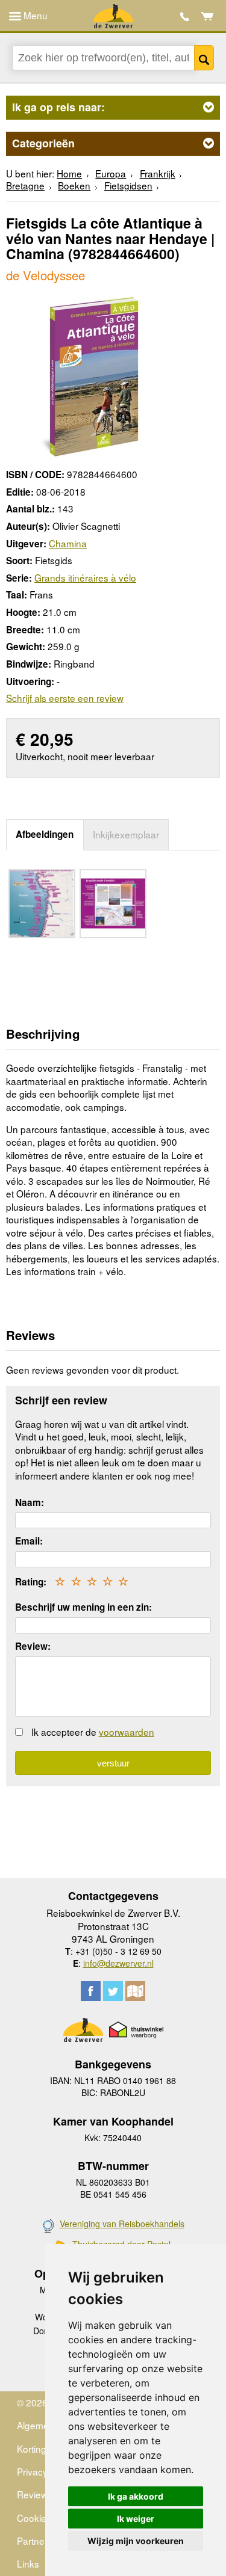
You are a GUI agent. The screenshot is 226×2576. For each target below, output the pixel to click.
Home (69, 173)
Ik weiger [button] (136, 2519)
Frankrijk (158, 173)
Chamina (68, 543)
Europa (111, 173)
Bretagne (25, 185)
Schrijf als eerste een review (65, 698)
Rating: (31, 1582)
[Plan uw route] (135, 1991)
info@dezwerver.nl (118, 1963)
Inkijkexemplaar (126, 834)
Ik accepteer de (93, 1732)
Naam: (30, 1502)
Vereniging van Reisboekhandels (122, 2224)
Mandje (208, 16)
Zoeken (204, 58)
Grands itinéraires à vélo (85, 577)
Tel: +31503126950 (185, 17)
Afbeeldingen (45, 834)
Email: (29, 1541)
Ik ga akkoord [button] (136, 2496)
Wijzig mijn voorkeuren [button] (136, 2541)
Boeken (74, 185)
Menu (34, 15)
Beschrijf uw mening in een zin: (83, 1607)
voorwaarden (127, 1732)
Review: (33, 1646)
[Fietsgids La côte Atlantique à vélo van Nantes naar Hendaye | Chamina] (89, 375)
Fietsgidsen (128, 185)
